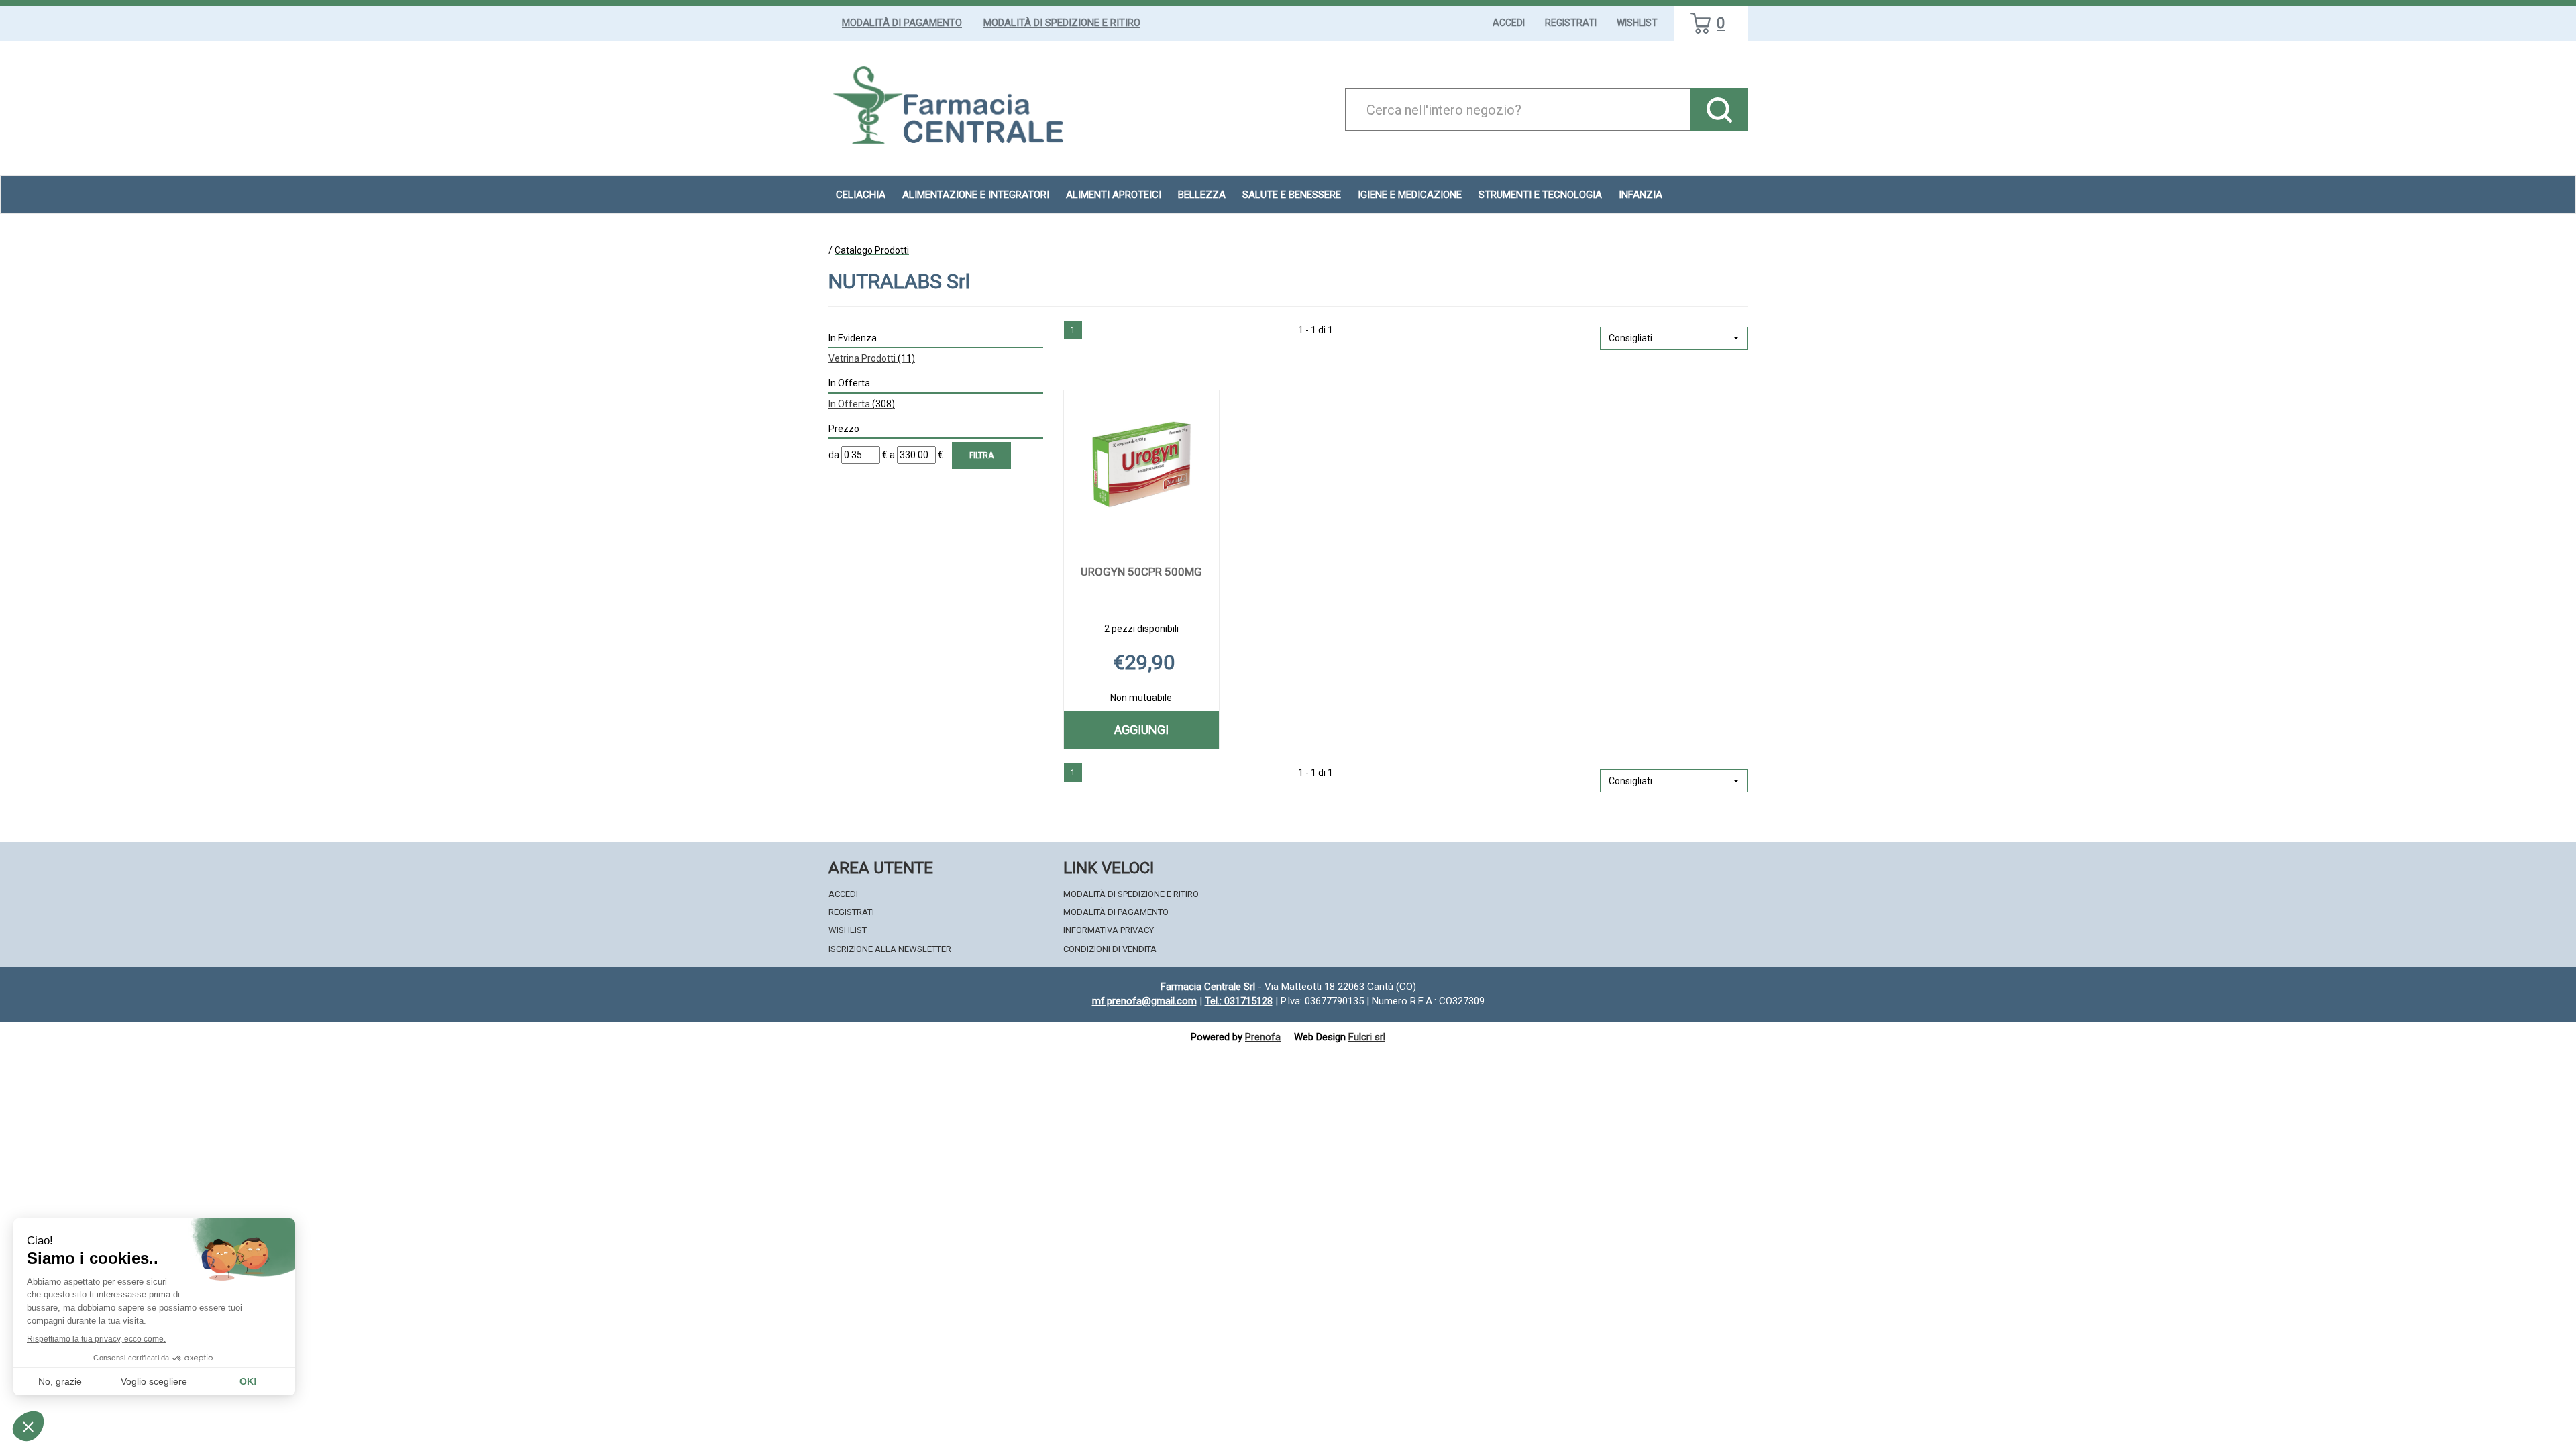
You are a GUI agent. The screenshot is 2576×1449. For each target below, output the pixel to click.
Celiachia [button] (861, 195)
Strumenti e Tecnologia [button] (1540, 195)
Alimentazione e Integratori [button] (976, 195)
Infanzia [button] (1641, 195)
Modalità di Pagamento (902, 23)
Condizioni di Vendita (1110, 949)
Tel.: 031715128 (1239, 1001)
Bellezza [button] (1202, 195)
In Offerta (862, 404)
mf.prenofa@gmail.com (1144, 1001)
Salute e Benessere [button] (1292, 195)
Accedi (1509, 23)
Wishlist (1637, 23)
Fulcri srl (1367, 1037)
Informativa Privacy (1109, 930)
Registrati (1571, 23)
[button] (1674, 338)
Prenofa (1263, 1037)
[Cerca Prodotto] (1719, 110)
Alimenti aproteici (1114, 195)
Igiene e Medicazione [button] (1410, 195)
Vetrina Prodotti (872, 358)
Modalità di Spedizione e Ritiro (1062, 23)
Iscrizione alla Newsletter (890, 949)
